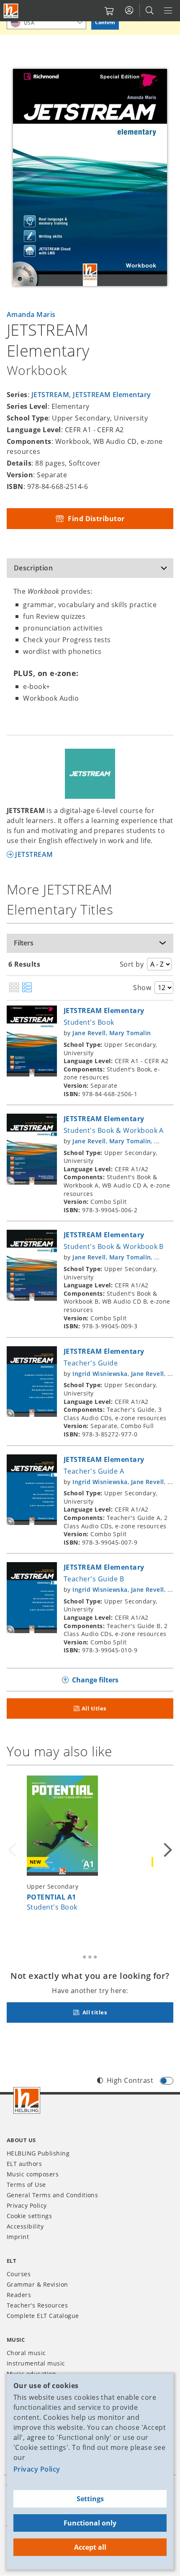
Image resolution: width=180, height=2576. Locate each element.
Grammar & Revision (37, 2284)
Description (33, 568)
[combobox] (46, 22)
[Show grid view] (14, 988)
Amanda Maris (31, 314)
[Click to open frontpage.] (11, 11)
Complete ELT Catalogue (43, 2316)
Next (167, 1850)
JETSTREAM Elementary (112, 395)
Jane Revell (89, 1033)
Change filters (95, 1680)
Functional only (90, 2523)
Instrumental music (36, 2363)
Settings (90, 2499)
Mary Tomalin (130, 1033)
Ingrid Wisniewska (100, 1374)
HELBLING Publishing (38, 2153)
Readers (19, 2295)
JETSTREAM (50, 395)
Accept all (90, 2547)
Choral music (26, 2353)
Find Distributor (95, 519)
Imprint (18, 2237)
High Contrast (130, 2080)
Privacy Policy (37, 2469)
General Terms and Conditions (52, 2195)
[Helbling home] (27, 2100)
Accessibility (25, 2226)
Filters (24, 943)
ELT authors (24, 2164)
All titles (94, 1708)
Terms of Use (26, 2185)
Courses (19, 2274)
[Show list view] (27, 988)
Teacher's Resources (37, 2305)
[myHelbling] (129, 10)
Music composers (33, 2174)
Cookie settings (29, 2216)
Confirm (105, 22)
